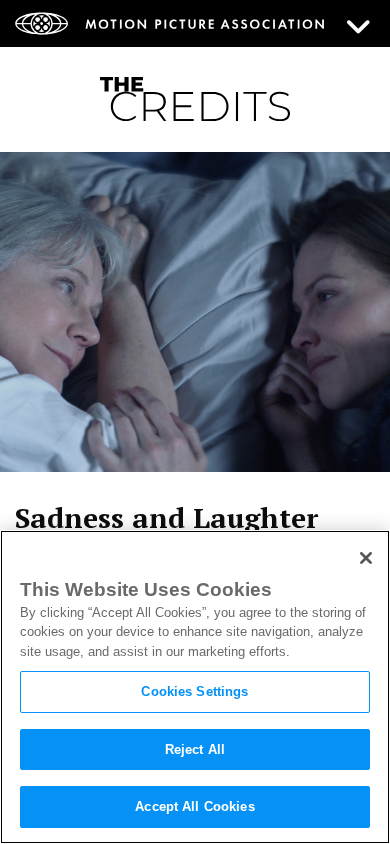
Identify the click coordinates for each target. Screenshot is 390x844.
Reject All (195, 749)
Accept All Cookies (194, 806)
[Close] (366, 558)
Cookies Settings (194, 691)
